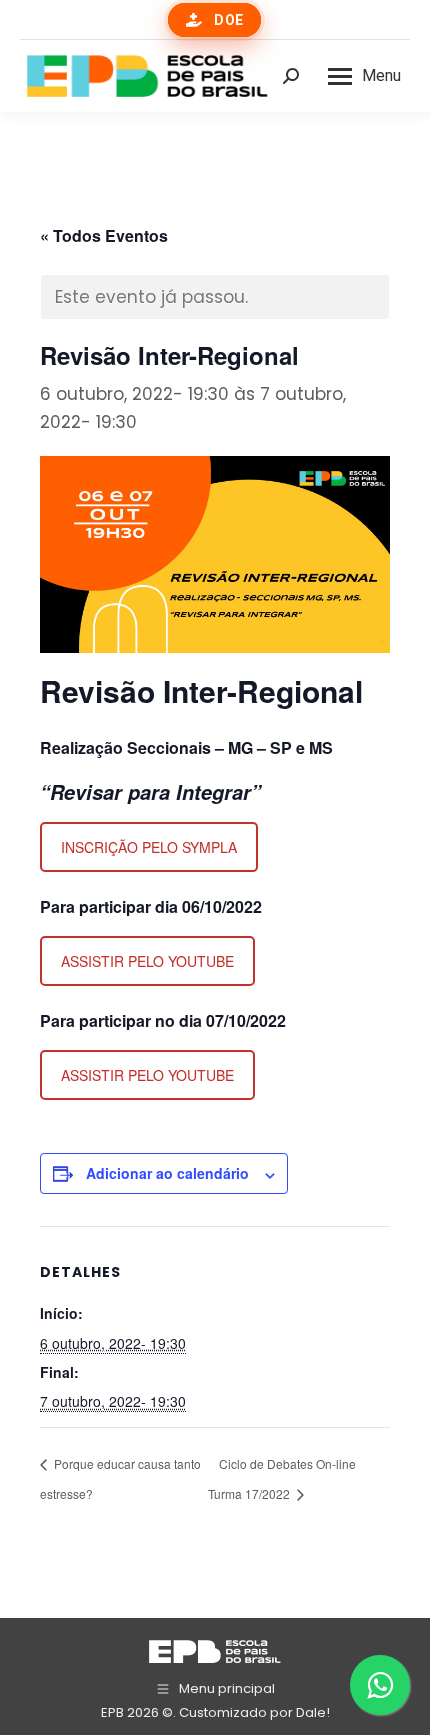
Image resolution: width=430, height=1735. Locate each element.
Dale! (313, 1712)
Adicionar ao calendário (167, 1173)
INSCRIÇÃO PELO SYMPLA (149, 847)
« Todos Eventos (104, 235)
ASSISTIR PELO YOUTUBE (147, 961)
